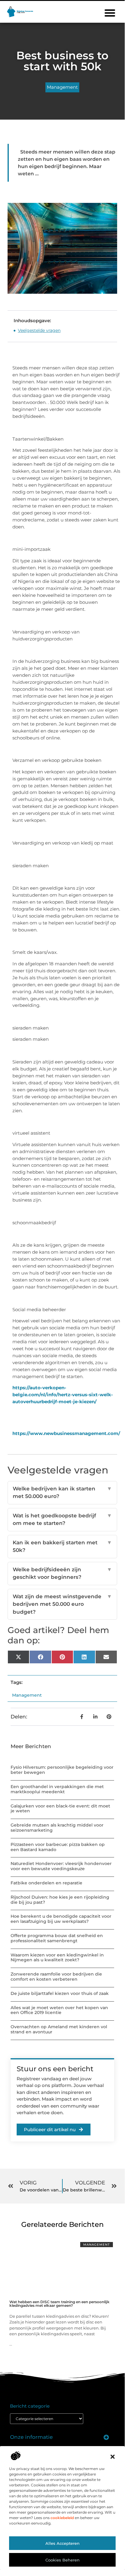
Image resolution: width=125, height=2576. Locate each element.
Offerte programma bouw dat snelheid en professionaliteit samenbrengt (57, 1938)
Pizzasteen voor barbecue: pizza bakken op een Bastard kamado (58, 1847)
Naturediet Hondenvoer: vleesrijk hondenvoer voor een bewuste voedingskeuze (61, 1866)
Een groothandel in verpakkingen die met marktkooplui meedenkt (57, 1789)
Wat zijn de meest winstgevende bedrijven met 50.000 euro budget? (62, 1604)
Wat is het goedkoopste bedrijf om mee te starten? (62, 1519)
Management (62, 87)
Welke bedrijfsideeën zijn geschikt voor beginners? (62, 1573)
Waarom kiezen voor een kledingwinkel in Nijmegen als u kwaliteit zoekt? (57, 1958)
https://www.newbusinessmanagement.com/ (66, 1433)
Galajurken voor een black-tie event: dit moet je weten (60, 1809)
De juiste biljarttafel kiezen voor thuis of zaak (60, 1993)
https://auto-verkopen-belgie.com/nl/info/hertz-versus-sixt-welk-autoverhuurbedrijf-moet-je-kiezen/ (63, 1395)
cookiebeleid (62, 2518)
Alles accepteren (62, 2543)
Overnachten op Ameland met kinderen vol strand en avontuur (59, 2029)
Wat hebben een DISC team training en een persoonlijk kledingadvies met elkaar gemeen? (59, 2304)
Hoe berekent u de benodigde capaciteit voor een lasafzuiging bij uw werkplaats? (61, 1919)
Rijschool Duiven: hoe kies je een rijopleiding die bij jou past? (60, 1900)
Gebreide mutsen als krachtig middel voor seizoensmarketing (57, 1828)
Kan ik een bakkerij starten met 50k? (62, 1546)
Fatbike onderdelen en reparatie (46, 1883)
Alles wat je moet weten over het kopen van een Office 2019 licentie (59, 2010)
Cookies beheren (62, 2560)
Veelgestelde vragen (39, 330)
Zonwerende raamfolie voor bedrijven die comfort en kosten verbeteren (56, 1977)
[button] (113, 2457)
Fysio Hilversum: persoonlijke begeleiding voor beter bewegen (62, 1770)
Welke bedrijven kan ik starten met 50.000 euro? (62, 1493)
